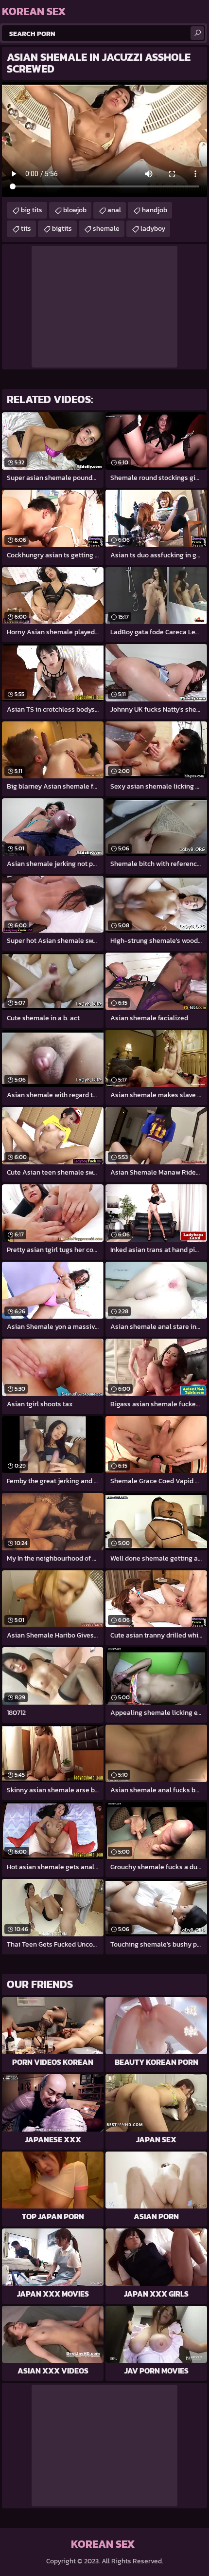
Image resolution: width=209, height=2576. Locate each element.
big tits (32, 210)
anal (114, 210)
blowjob (75, 210)
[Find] (197, 33)
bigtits (62, 229)
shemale (106, 229)
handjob (155, 210)
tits (26, 229)
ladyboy (153, 229)
